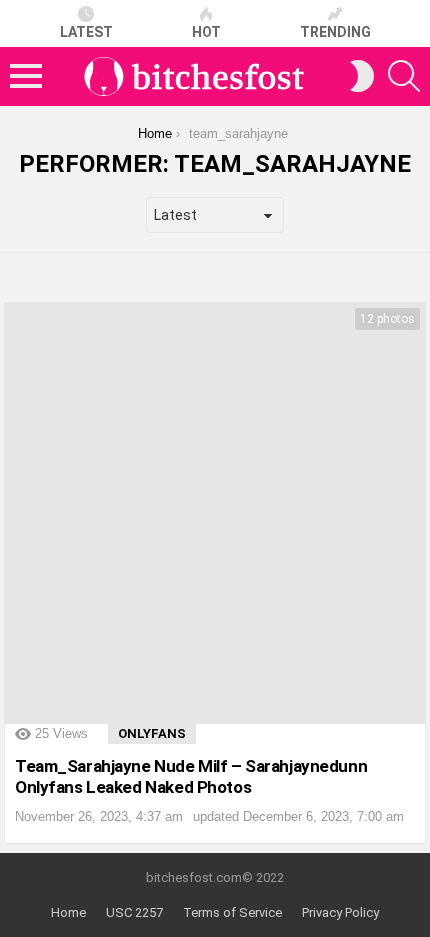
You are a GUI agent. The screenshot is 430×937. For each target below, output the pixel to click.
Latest (86, 32)
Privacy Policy (340, 912)
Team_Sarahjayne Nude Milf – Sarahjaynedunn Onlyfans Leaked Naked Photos (191, 776)
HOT (206, 32)
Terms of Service (232, 912)
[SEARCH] (404, 76)
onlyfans (152, 733)
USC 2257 (134, 912)
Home (68, 912)
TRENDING (335, 32)
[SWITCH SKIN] (362, 76)
